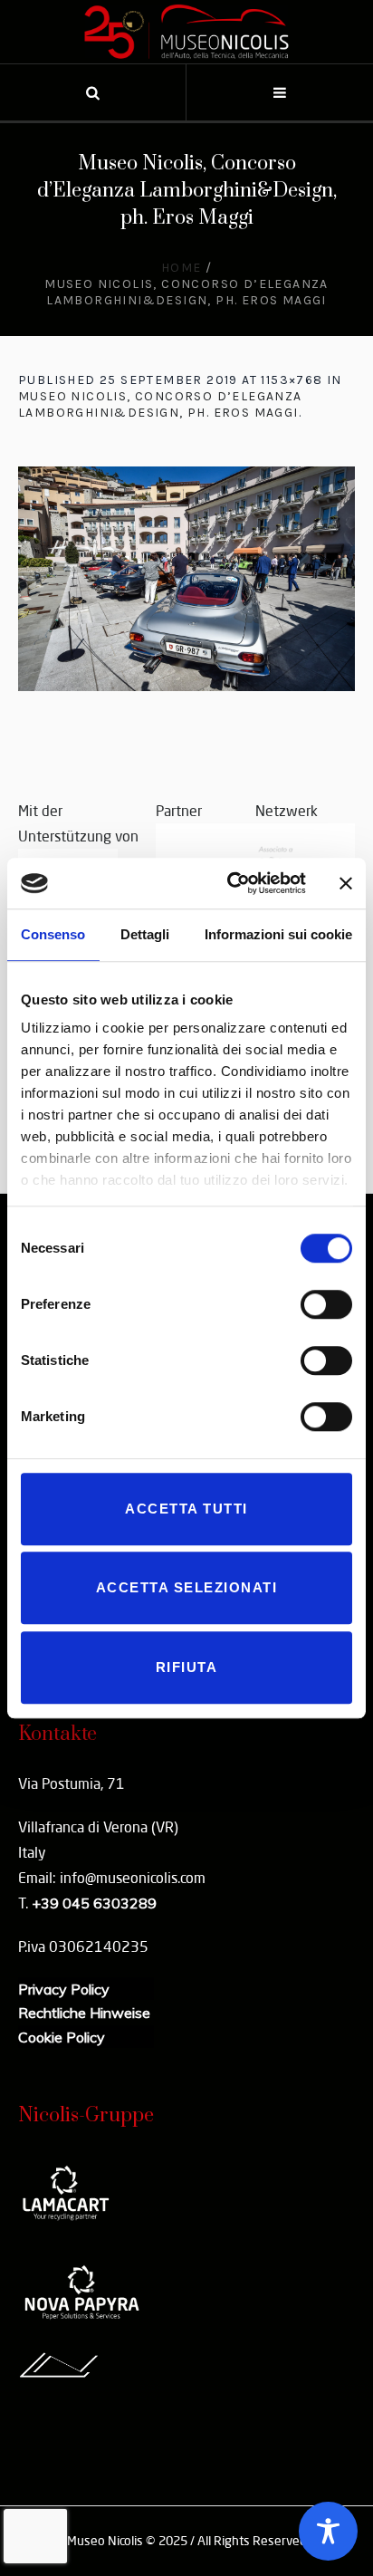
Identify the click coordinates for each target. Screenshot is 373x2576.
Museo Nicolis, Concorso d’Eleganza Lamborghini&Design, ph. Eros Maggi (160, 404)
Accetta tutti (186, 1509)
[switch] (326, 1304)
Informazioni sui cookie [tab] (278, 934)
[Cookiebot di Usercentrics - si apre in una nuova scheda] (231, 883)
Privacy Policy (64, 1989)
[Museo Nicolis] (186, 32)
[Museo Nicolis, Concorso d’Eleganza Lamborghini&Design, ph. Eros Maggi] (186, 579)
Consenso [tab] (53, 934)
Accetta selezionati (187, 1587)
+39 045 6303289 (94, 1903)
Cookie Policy (62, 2037)
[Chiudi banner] (346, 883)
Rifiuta (187, 1667)
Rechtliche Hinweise (84, 2013)
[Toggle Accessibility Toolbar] (328, 2531)
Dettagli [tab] (145, 934)
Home (182, 268)
